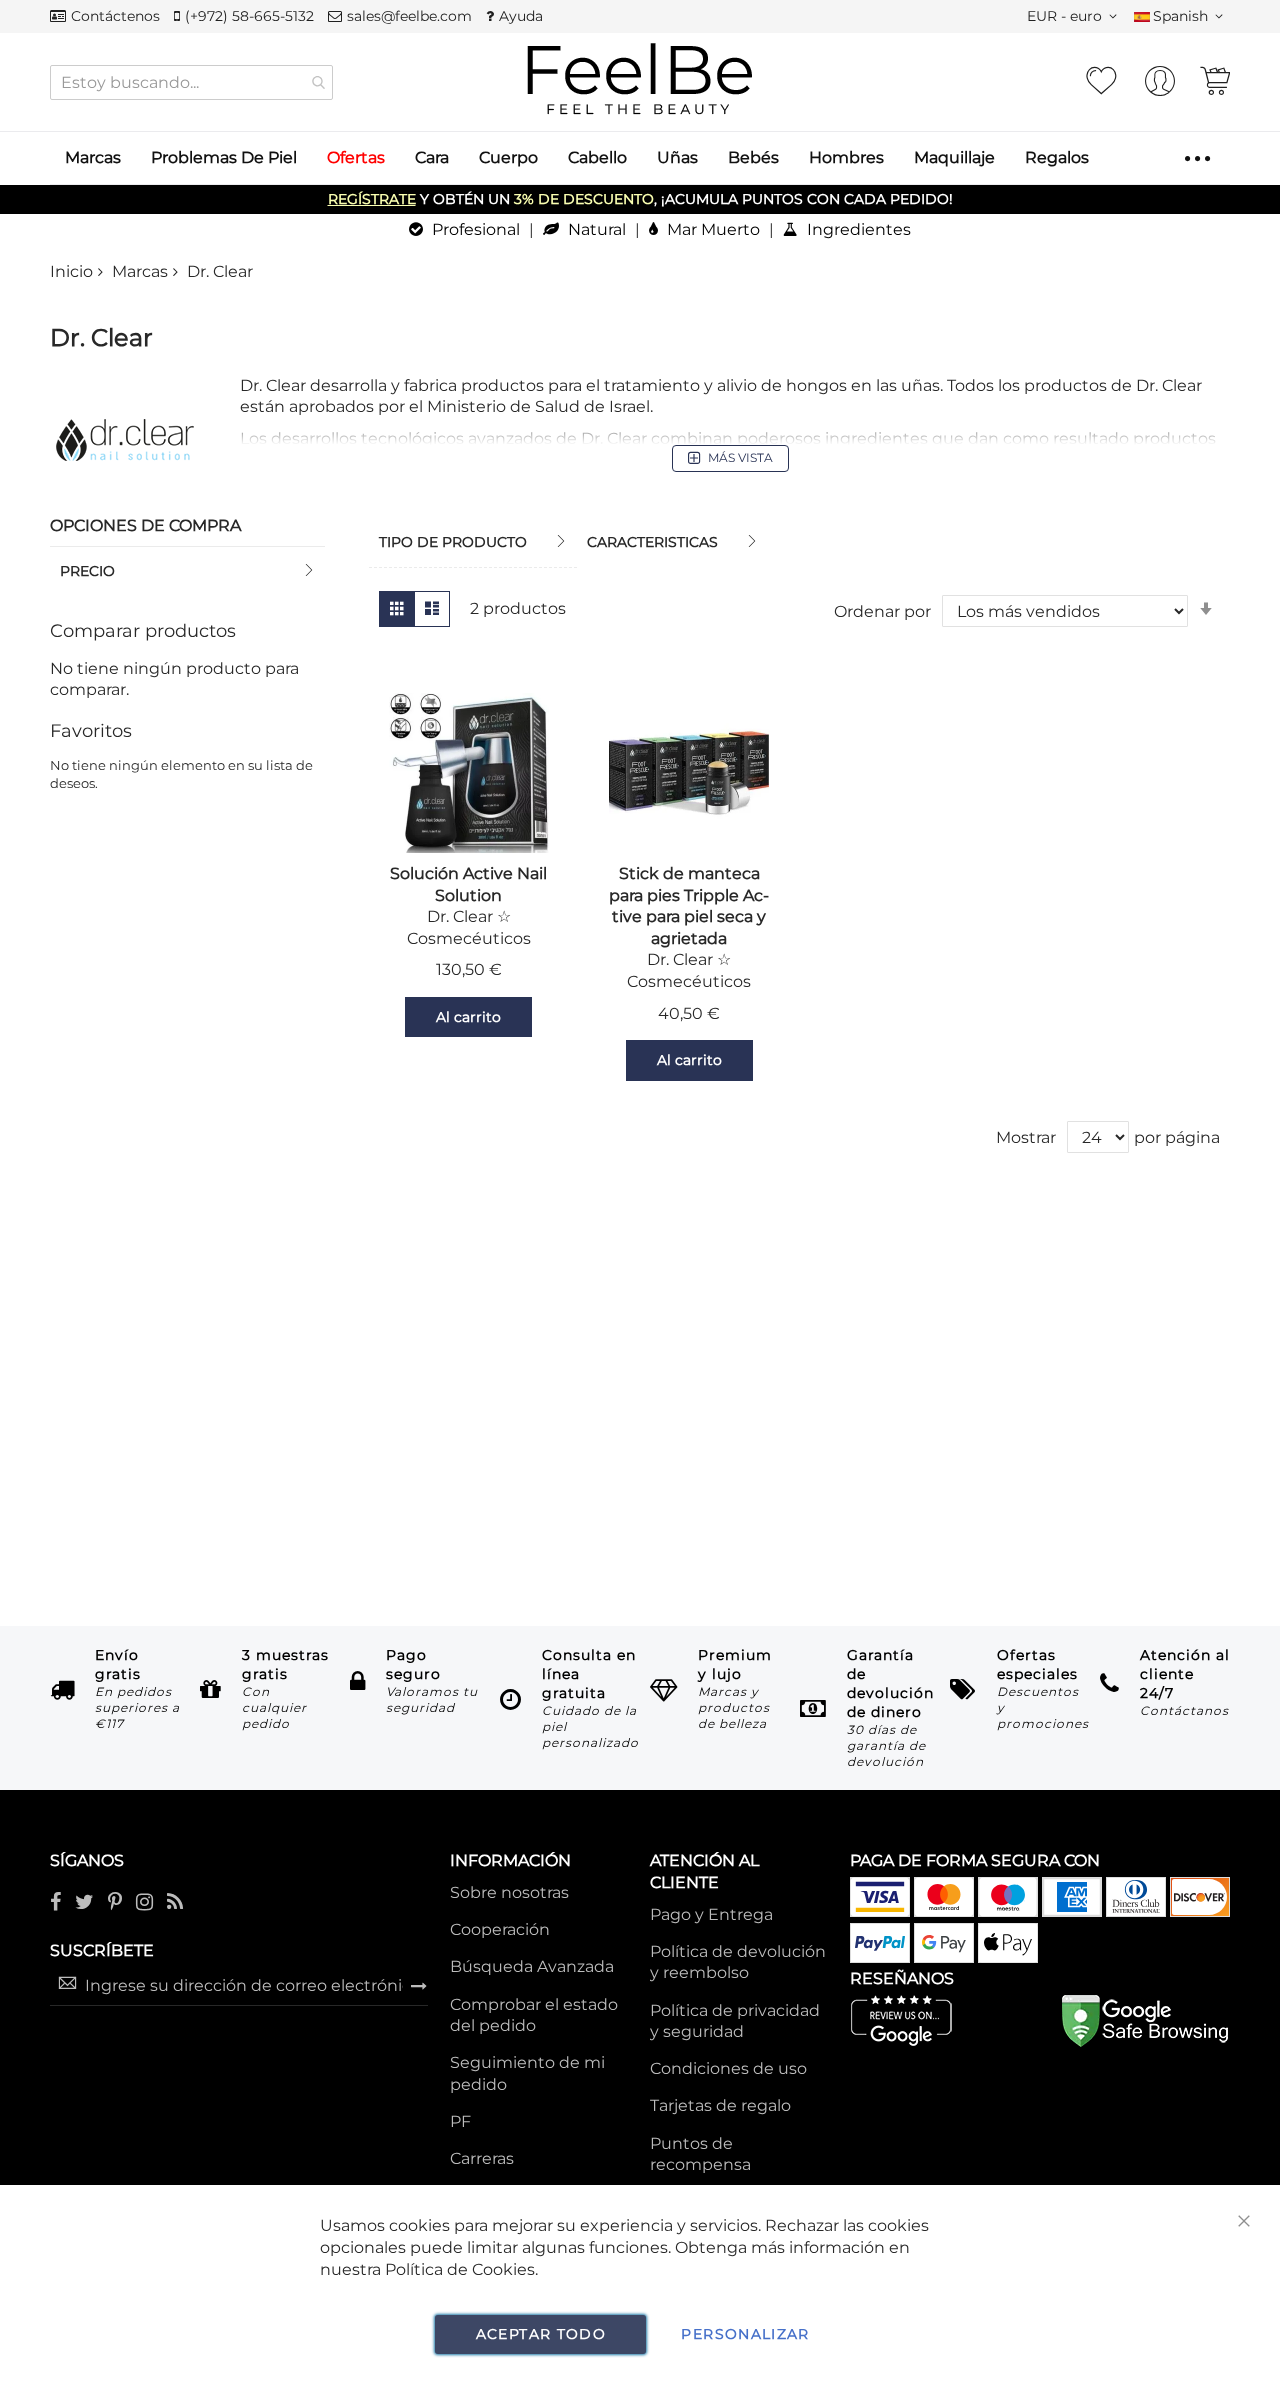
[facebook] (55, 1903)
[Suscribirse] (419, 1985)
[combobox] (191, 82)
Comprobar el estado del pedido (534, 2015)
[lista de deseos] (1101, 81)
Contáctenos (115, 16)
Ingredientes (857, 229)
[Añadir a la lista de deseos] (380, 1017)
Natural (595, 229)
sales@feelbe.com (409, 16)
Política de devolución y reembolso (738, 1962)
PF (460, 2121)
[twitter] (84, 1903)
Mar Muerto (711, 229)
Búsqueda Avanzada (532, 1966)
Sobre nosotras (509, 1892)
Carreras (482, 2158)
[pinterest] (115, 1903)
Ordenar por (882, 611)
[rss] (175, 1903)
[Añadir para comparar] (557, 1017)
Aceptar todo (541, 2334)
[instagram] (144, 1903)
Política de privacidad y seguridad (735, 2021)
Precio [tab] (87, 571)
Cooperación (500, 1929)
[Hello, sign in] (1160, 86)
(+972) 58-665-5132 (249, 16)
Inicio (71, 271)
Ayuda (521, 16)
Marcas (140, 271)
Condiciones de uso (728, 2068)
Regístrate (372, 199)
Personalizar (745, 2334)
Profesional (474, 229)
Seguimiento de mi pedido (527, 2073)
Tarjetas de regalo (720, 2105)
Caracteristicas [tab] (652, 542)
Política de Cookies (460, 2269)
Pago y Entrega (711, 1914)
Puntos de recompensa (700, 2154)
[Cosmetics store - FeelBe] (640, 79)
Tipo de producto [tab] (453, 542)
